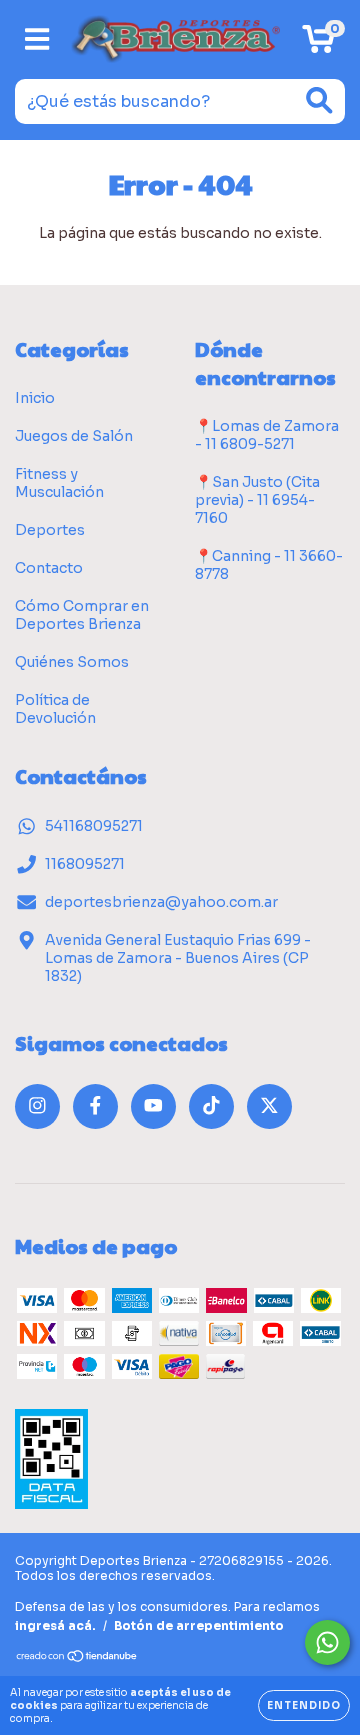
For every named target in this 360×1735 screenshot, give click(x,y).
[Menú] (37, 39)
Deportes (50, 530)
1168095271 (85, 864)
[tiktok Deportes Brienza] (211, 1106)
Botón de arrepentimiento (199, 1625)
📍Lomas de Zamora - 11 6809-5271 (267, 435)
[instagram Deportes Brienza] (37, 1106)
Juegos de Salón (74, 436)
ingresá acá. (55, 1625)
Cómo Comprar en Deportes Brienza (82, 615)
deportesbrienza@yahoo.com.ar (161, 902)
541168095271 (94, 826)
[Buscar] (319, 100)
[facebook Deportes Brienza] (95, 1106)
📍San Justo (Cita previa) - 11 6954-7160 (257, 500)
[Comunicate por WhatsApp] (327, 1642)
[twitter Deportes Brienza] (269, 1106)
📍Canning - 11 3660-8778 (269, 565)
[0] (318, 45)
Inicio (35, 398)
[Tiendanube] (77, 1658)
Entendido (304, 1705)
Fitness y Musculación (59, 483)
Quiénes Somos (72, 662)
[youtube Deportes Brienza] (153, 1106)
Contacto (49, 568)
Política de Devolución (55, 709)
